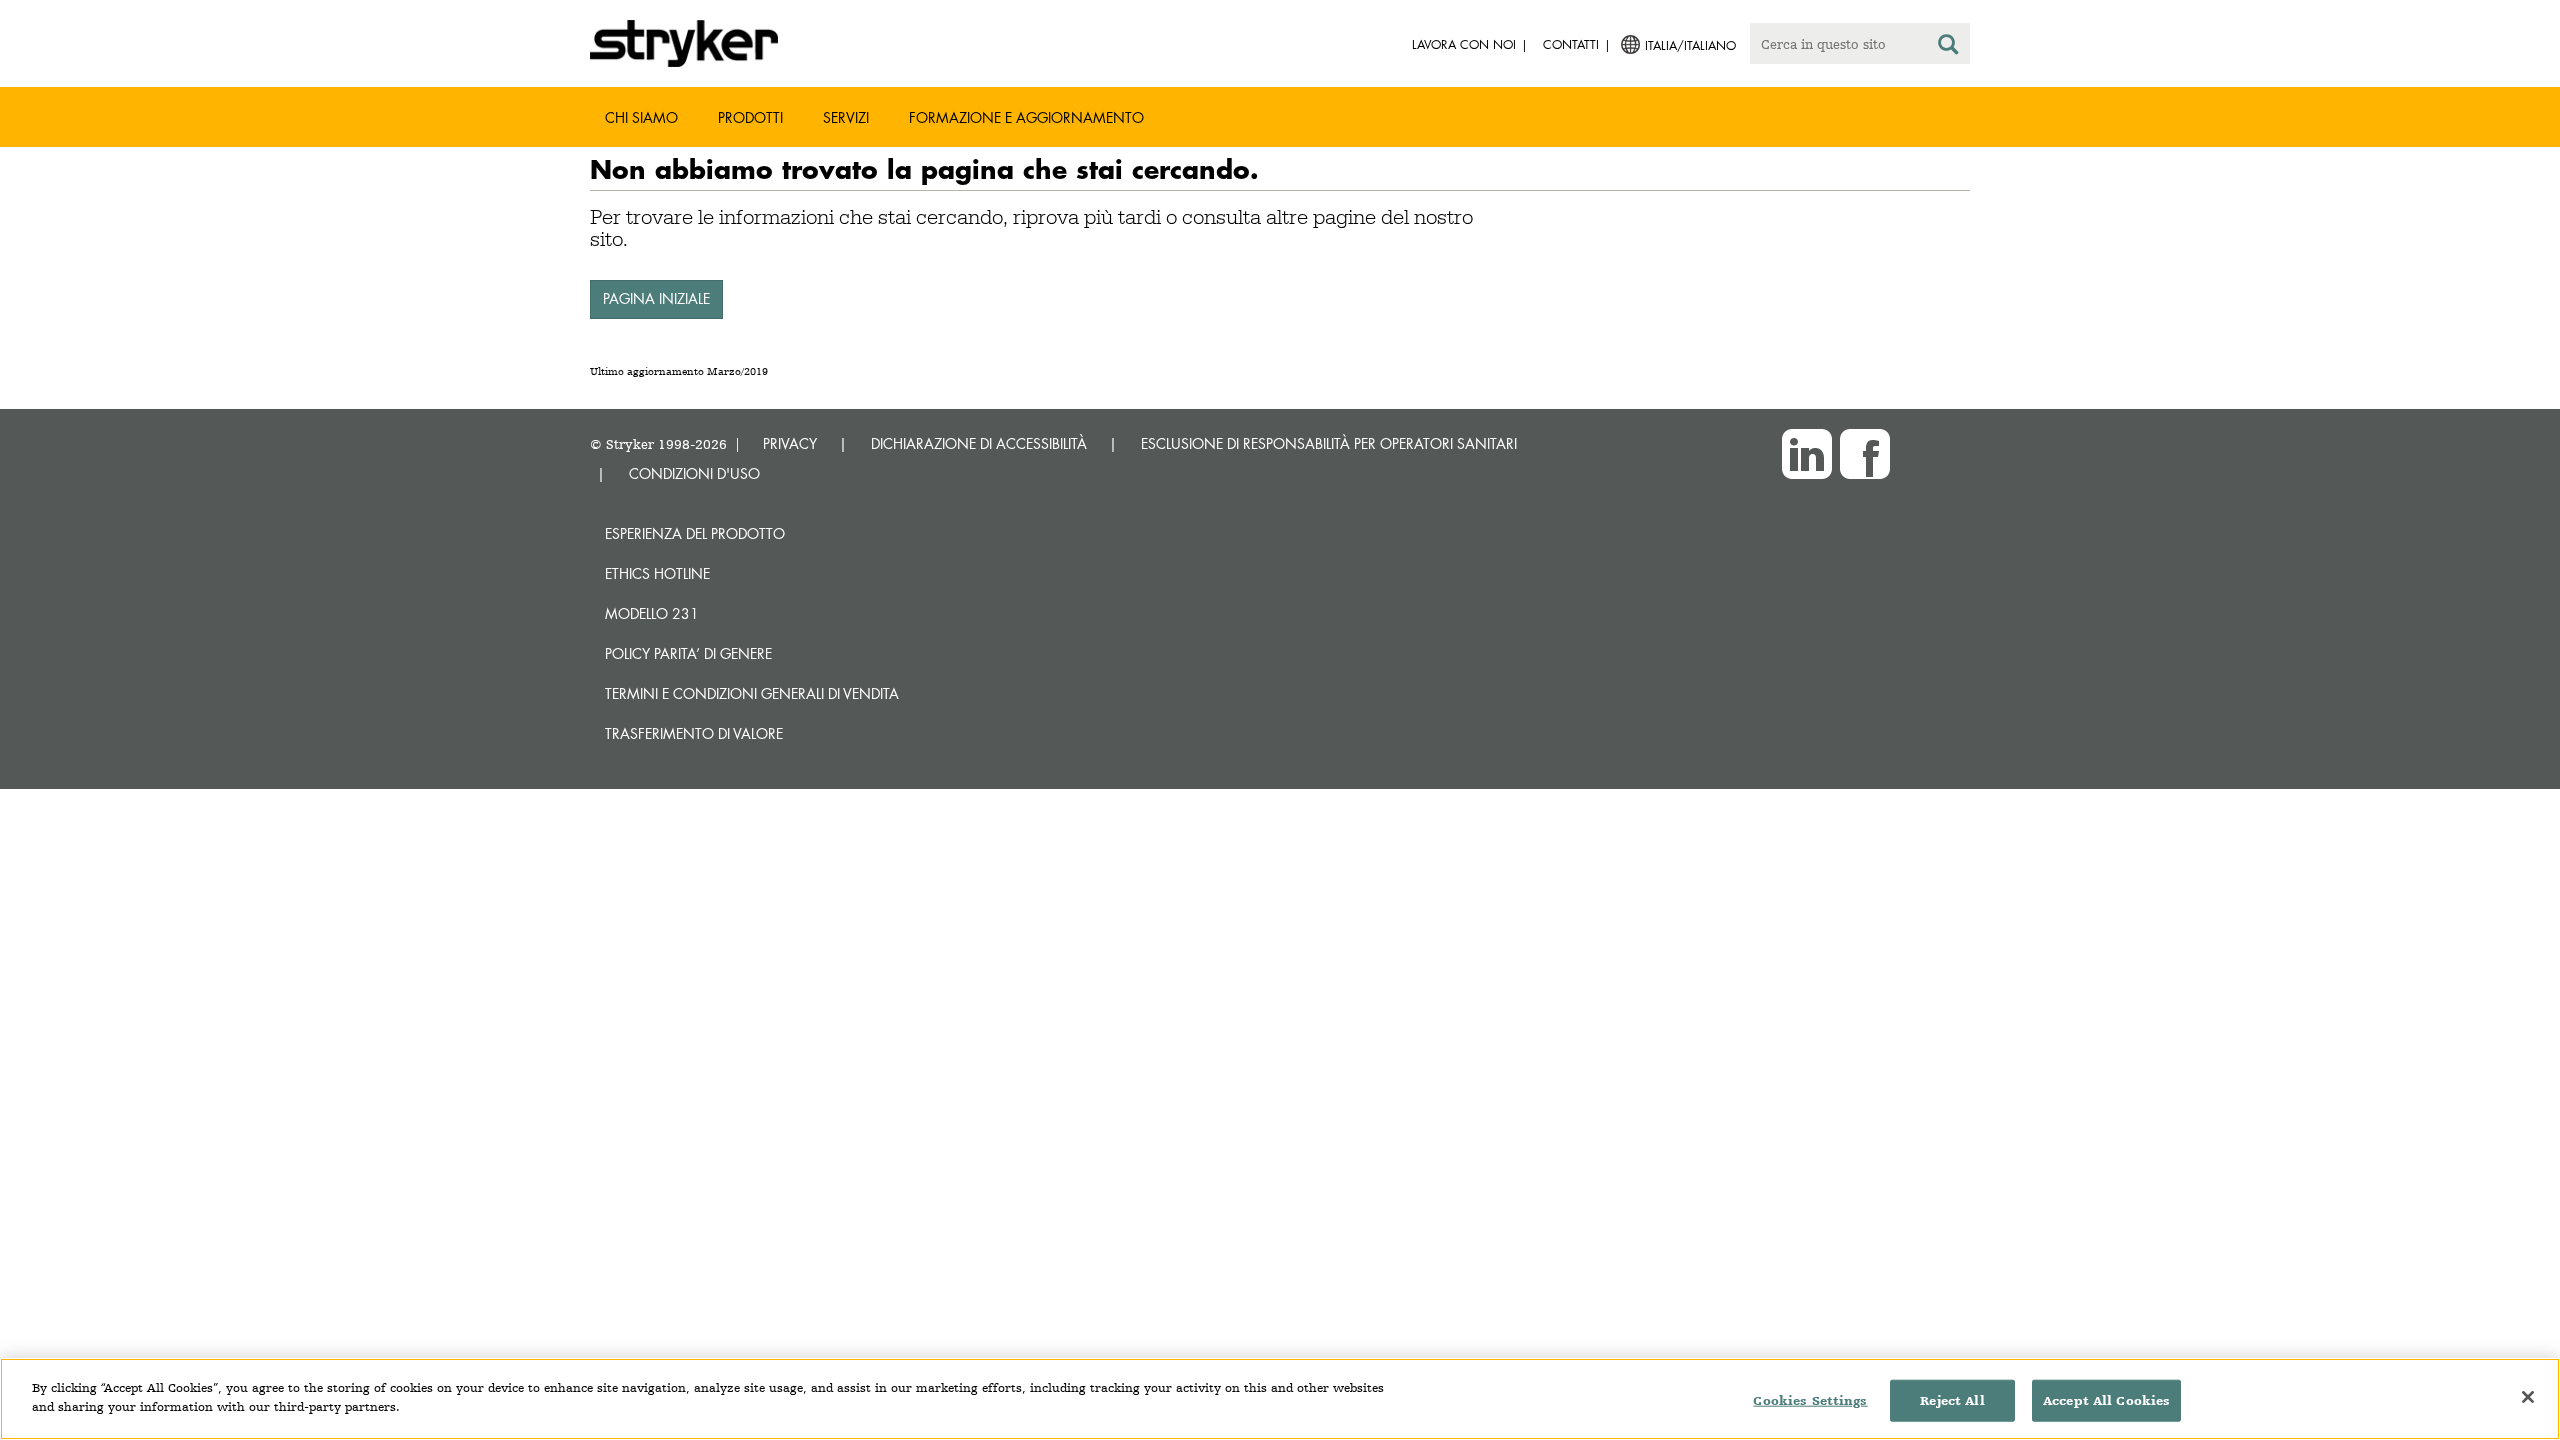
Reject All (1952, 1400)
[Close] (2528, 1397)
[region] (1280, 1399)
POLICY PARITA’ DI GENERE (688, 653)
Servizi (846, 117)
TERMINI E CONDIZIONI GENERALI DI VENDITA (752, 693)
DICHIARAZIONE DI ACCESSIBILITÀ (979, 443)
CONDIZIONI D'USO (694, 473)
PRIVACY (790, 443)
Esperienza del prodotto (695, 533)
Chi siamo (641, 117)
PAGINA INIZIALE (656, 298)
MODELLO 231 (652, 613)
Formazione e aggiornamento (1026, 117)
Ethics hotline (657, 573)
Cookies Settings (1810, 1400)
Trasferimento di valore (694, 733)
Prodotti (750, 117)
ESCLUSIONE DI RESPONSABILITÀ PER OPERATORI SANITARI (1329, 443)
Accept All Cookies (2106, 1400)
